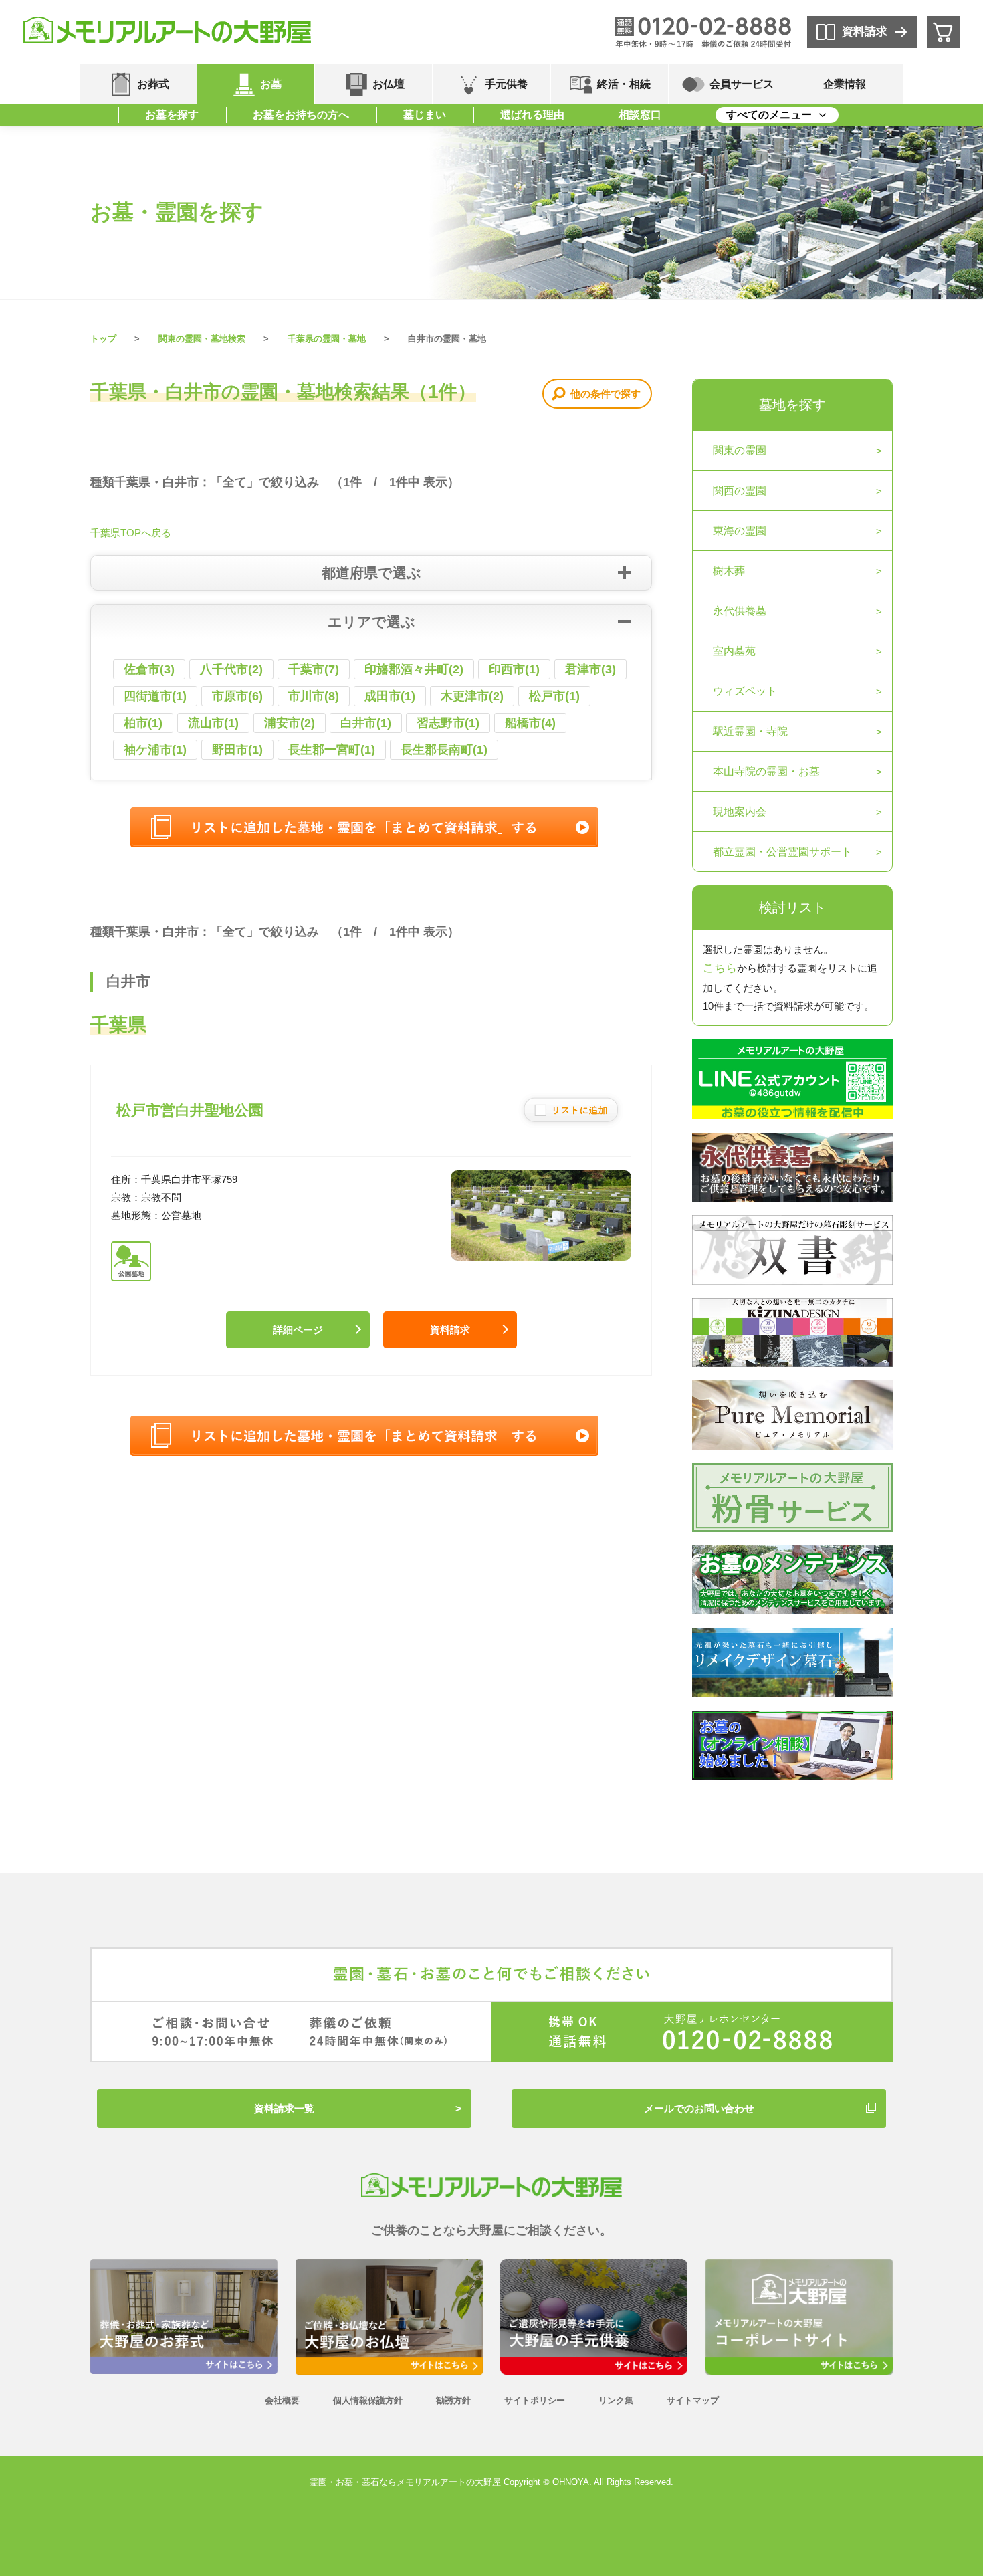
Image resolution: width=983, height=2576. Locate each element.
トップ (103, 339)
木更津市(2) (472, 696)
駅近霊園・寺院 (750, 731)
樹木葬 (729, 571)
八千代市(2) (231, 669)
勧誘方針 (453, 2400)
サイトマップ (693, 2400)
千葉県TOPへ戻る (131, 533)
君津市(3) (590, 669)
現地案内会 (740, 812)
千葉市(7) (314, 669)
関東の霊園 (740, 450)
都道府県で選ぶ (371, 573)
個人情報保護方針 (368, 2400)
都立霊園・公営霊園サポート (782, 852)
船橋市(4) (530, 723)
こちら (720, 968)
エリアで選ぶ (371, 622)
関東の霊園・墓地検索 (202, 339)
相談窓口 (640, 115)
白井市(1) (366, 723)
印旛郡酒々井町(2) (414, 669)
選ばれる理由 (532, 115)
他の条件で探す (606, 394)
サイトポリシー (535, 2400)
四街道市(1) (155, 696)
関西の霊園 (740, 491)
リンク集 (616, 2400)
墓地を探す (792, 405)
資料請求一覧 (284, 2108)
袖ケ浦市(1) (155, 750)
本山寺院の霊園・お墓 (766, 771)
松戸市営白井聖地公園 (190, 1110)
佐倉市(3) (149, 669)
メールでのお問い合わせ (699, 2108)
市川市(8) (314, 696)
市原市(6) (237, 696)
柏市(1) (143, 723)
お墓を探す (172, 115)
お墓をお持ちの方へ (301, 115)
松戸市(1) (554, 696)
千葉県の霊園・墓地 (327, 339)
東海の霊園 (740, 531)
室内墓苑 (734, 651)
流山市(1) (213, 723)
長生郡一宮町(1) (332, 750)
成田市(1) (390, 696)
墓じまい (425, 115)
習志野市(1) (448, 723)
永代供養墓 (740, 611)
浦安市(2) (290, 723)
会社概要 (282, 2400)
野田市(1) (237, 750)
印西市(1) (514, 669)
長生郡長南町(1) (444, 750)
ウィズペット (745, 691)
